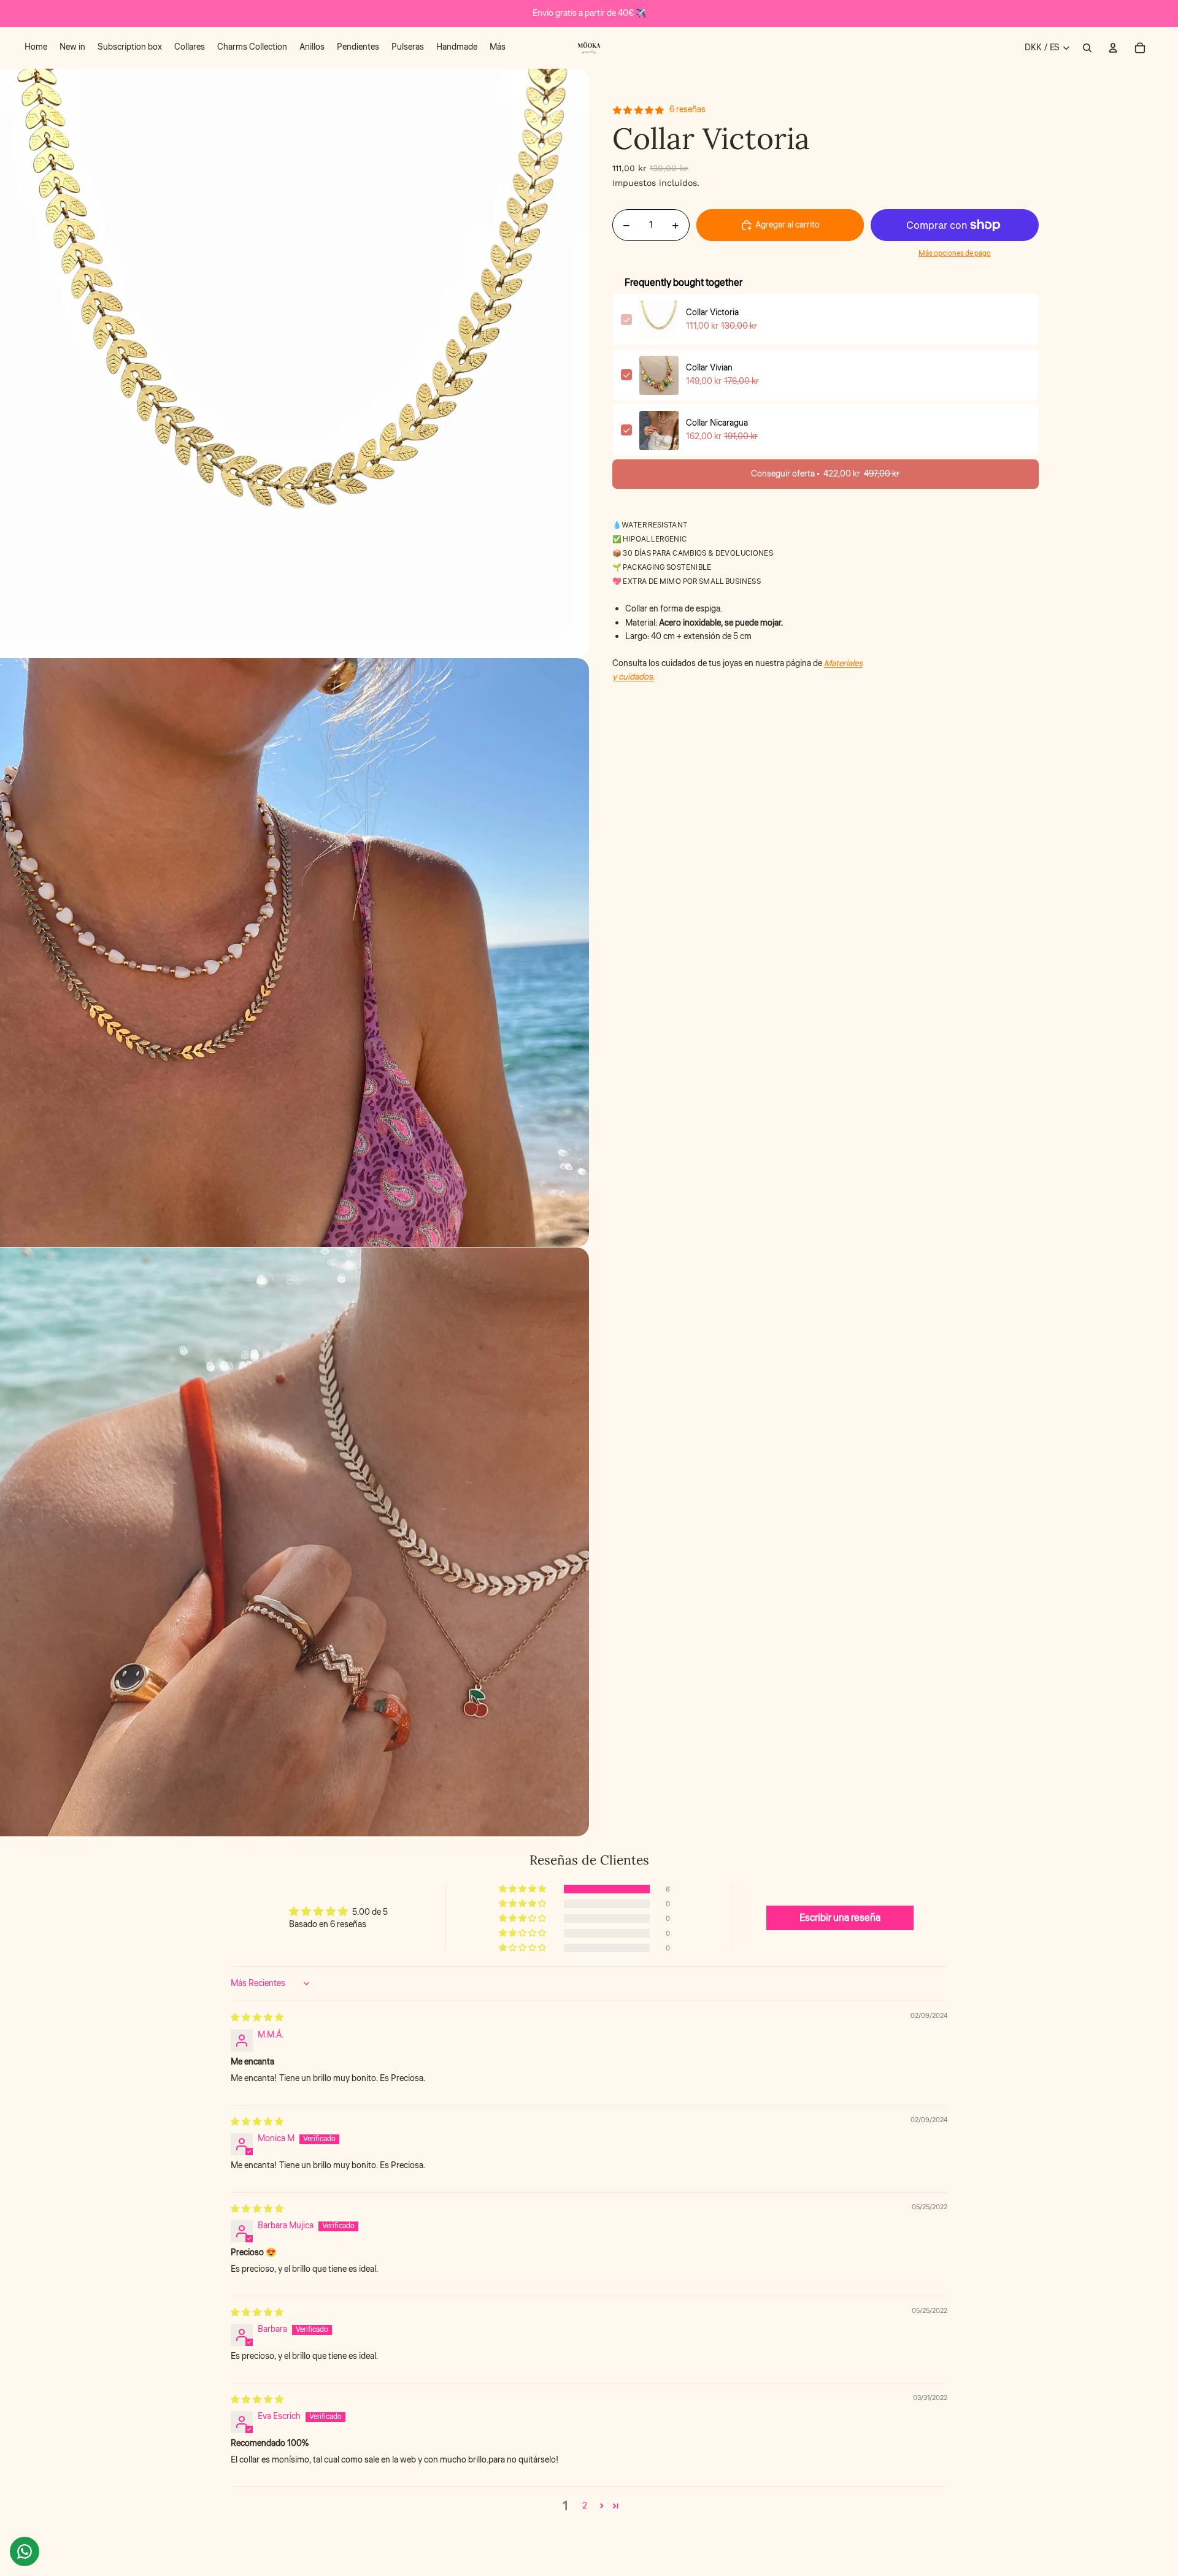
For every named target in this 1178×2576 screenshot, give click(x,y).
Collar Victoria (712, 313)
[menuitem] (36, 48)
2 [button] (585, 2506)
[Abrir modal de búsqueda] (1087, 48)
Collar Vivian (709, 369)
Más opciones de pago (955, 254)
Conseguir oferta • (825, 475)
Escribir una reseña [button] (840, 1918)
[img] (257, 2018)
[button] (523, 1889)
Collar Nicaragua (717, 424)
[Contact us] (25, 2551)
